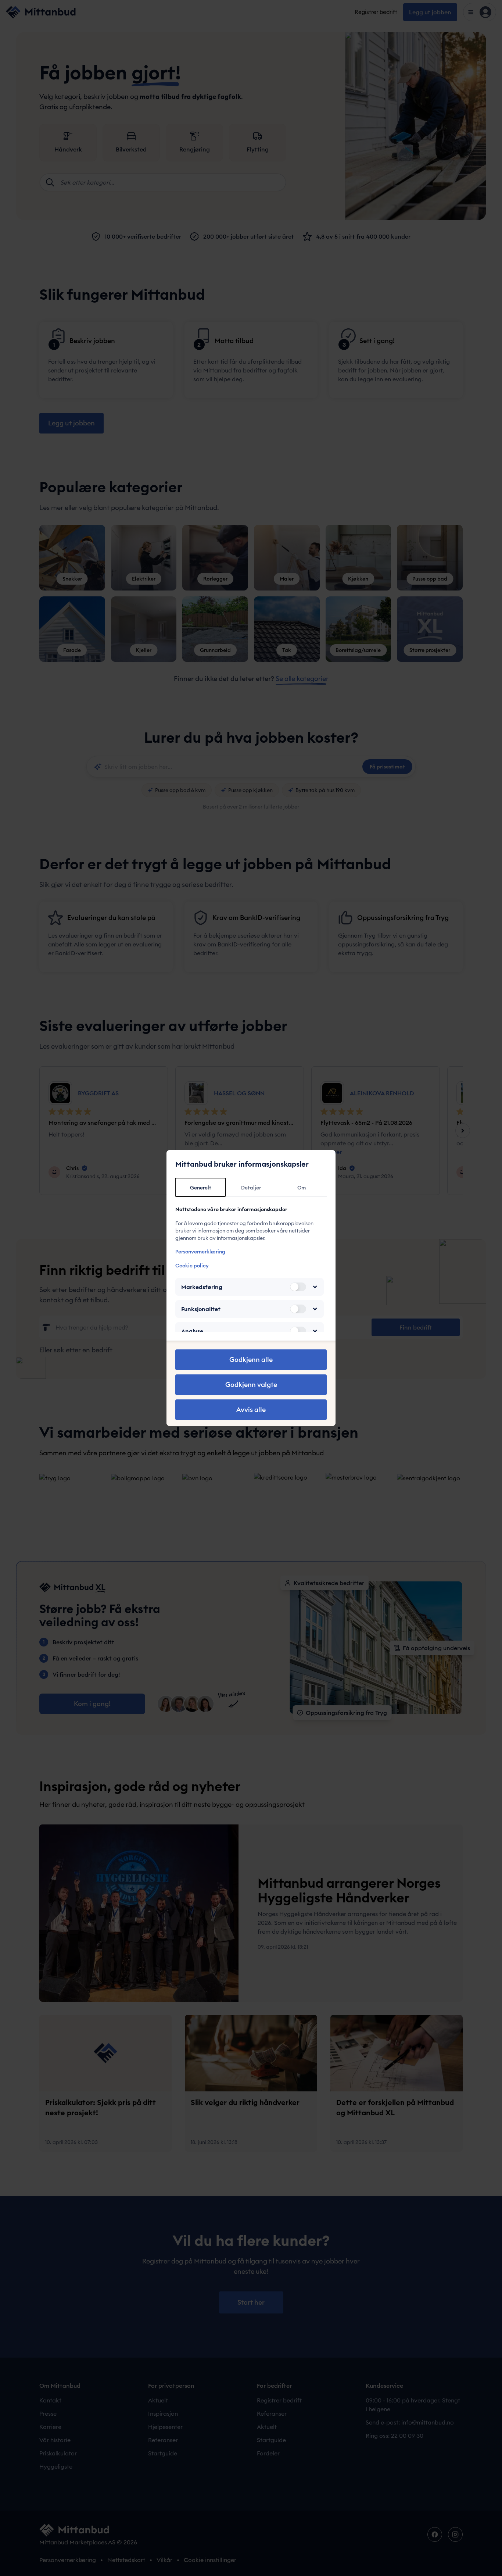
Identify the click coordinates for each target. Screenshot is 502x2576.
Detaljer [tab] (251, 1188)
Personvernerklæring (200, 1252)
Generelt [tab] (201, 1188)
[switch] (298, 1287)
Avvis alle (251, 1410)
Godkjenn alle (251, 1360)
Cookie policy (192, 1266)
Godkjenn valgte (251, 1385)
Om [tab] (302, 1188)
